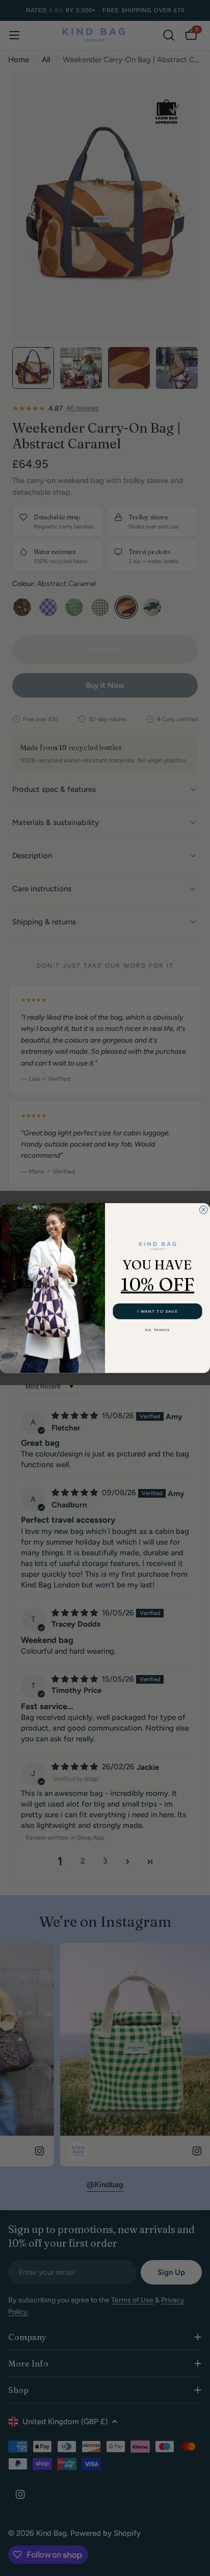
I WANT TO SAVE (157, 1311)
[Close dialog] (203, 1210)
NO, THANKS (157, 1330)
